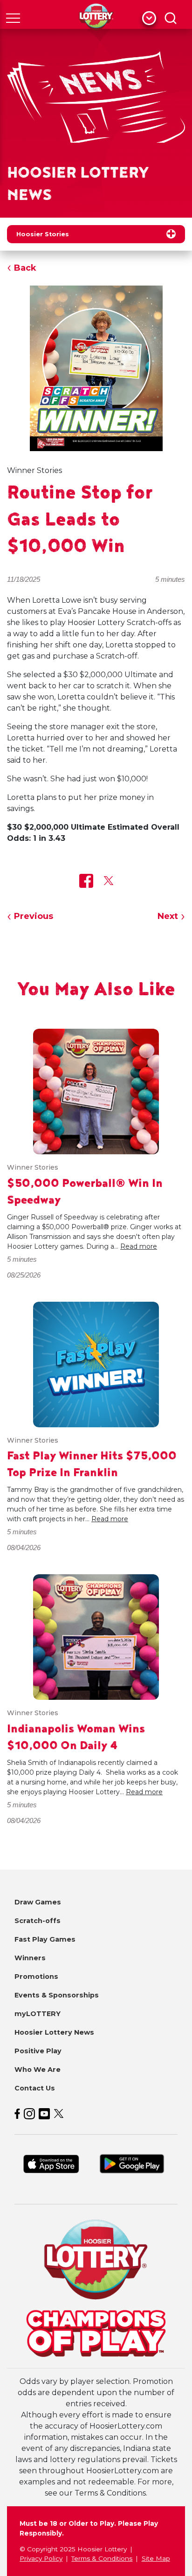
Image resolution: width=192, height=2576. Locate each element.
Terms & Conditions (102, 2558)
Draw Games (38, 1902)
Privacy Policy (41, 2558)
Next (168, 916)
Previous (34, 916)
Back (25, 268)
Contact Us (35, 2088)
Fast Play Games (45, 1939)
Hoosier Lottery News (54, 2032)
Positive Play (38, 2051)
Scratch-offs (38, 1921)
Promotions (36, 1977)
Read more (139, 1246)
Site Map (156, 2558)
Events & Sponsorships (57, 1995)
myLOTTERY (38, 2014)
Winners (30, 1958)
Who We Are (38, 2070)
